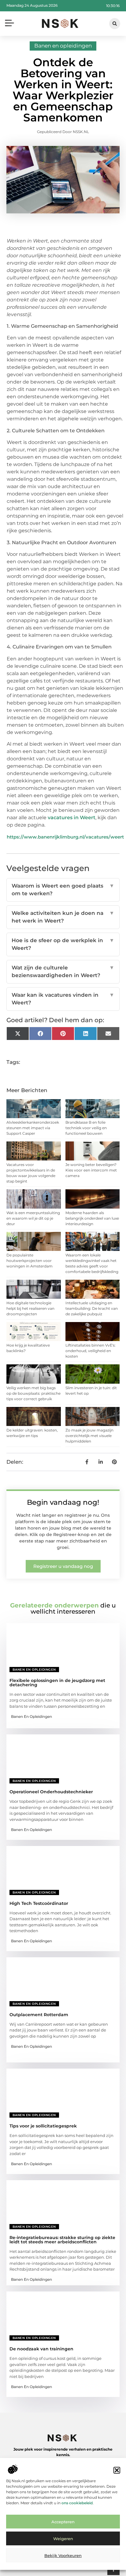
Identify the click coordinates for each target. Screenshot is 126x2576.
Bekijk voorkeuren (63, 2555)
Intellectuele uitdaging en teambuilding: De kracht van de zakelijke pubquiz (92, 1308)
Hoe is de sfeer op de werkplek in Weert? (63, 944)
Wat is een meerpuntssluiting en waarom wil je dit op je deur (33, 1218)
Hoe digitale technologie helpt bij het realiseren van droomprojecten (30, 1308)
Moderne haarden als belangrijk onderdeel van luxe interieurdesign (92, 1218)
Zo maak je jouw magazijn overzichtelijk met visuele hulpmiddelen (89, 1436)
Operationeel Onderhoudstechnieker (51, 1792)
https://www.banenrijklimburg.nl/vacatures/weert (65, 837)
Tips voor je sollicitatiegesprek (43, 2126)
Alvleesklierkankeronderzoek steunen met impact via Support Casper (33, 1128)
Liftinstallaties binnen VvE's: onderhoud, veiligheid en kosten (91, 1351)
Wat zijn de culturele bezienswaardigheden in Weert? (63, 972)
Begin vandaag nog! (63, 1502)
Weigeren (63, 2539)
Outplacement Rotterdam (39, 2015)
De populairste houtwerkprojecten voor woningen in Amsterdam (30, 1261)
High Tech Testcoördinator (39, 1903)
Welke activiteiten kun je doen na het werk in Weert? (63, 917)
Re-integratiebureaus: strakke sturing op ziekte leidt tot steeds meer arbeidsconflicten (62, 2240)
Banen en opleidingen (63, 46)
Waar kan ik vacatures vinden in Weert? (63, 999)
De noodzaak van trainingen (41, 2349)
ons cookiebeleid (77, 2503)
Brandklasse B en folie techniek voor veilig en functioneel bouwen (86, 1128)
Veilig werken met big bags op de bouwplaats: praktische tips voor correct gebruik (33, 1393)
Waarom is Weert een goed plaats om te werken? (63, 890)
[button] (117, 2470)
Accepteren (63, 2522)
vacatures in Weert (72, 818)
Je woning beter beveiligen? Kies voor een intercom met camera (91, 1170)
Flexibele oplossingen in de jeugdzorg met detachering (57, 1683)
